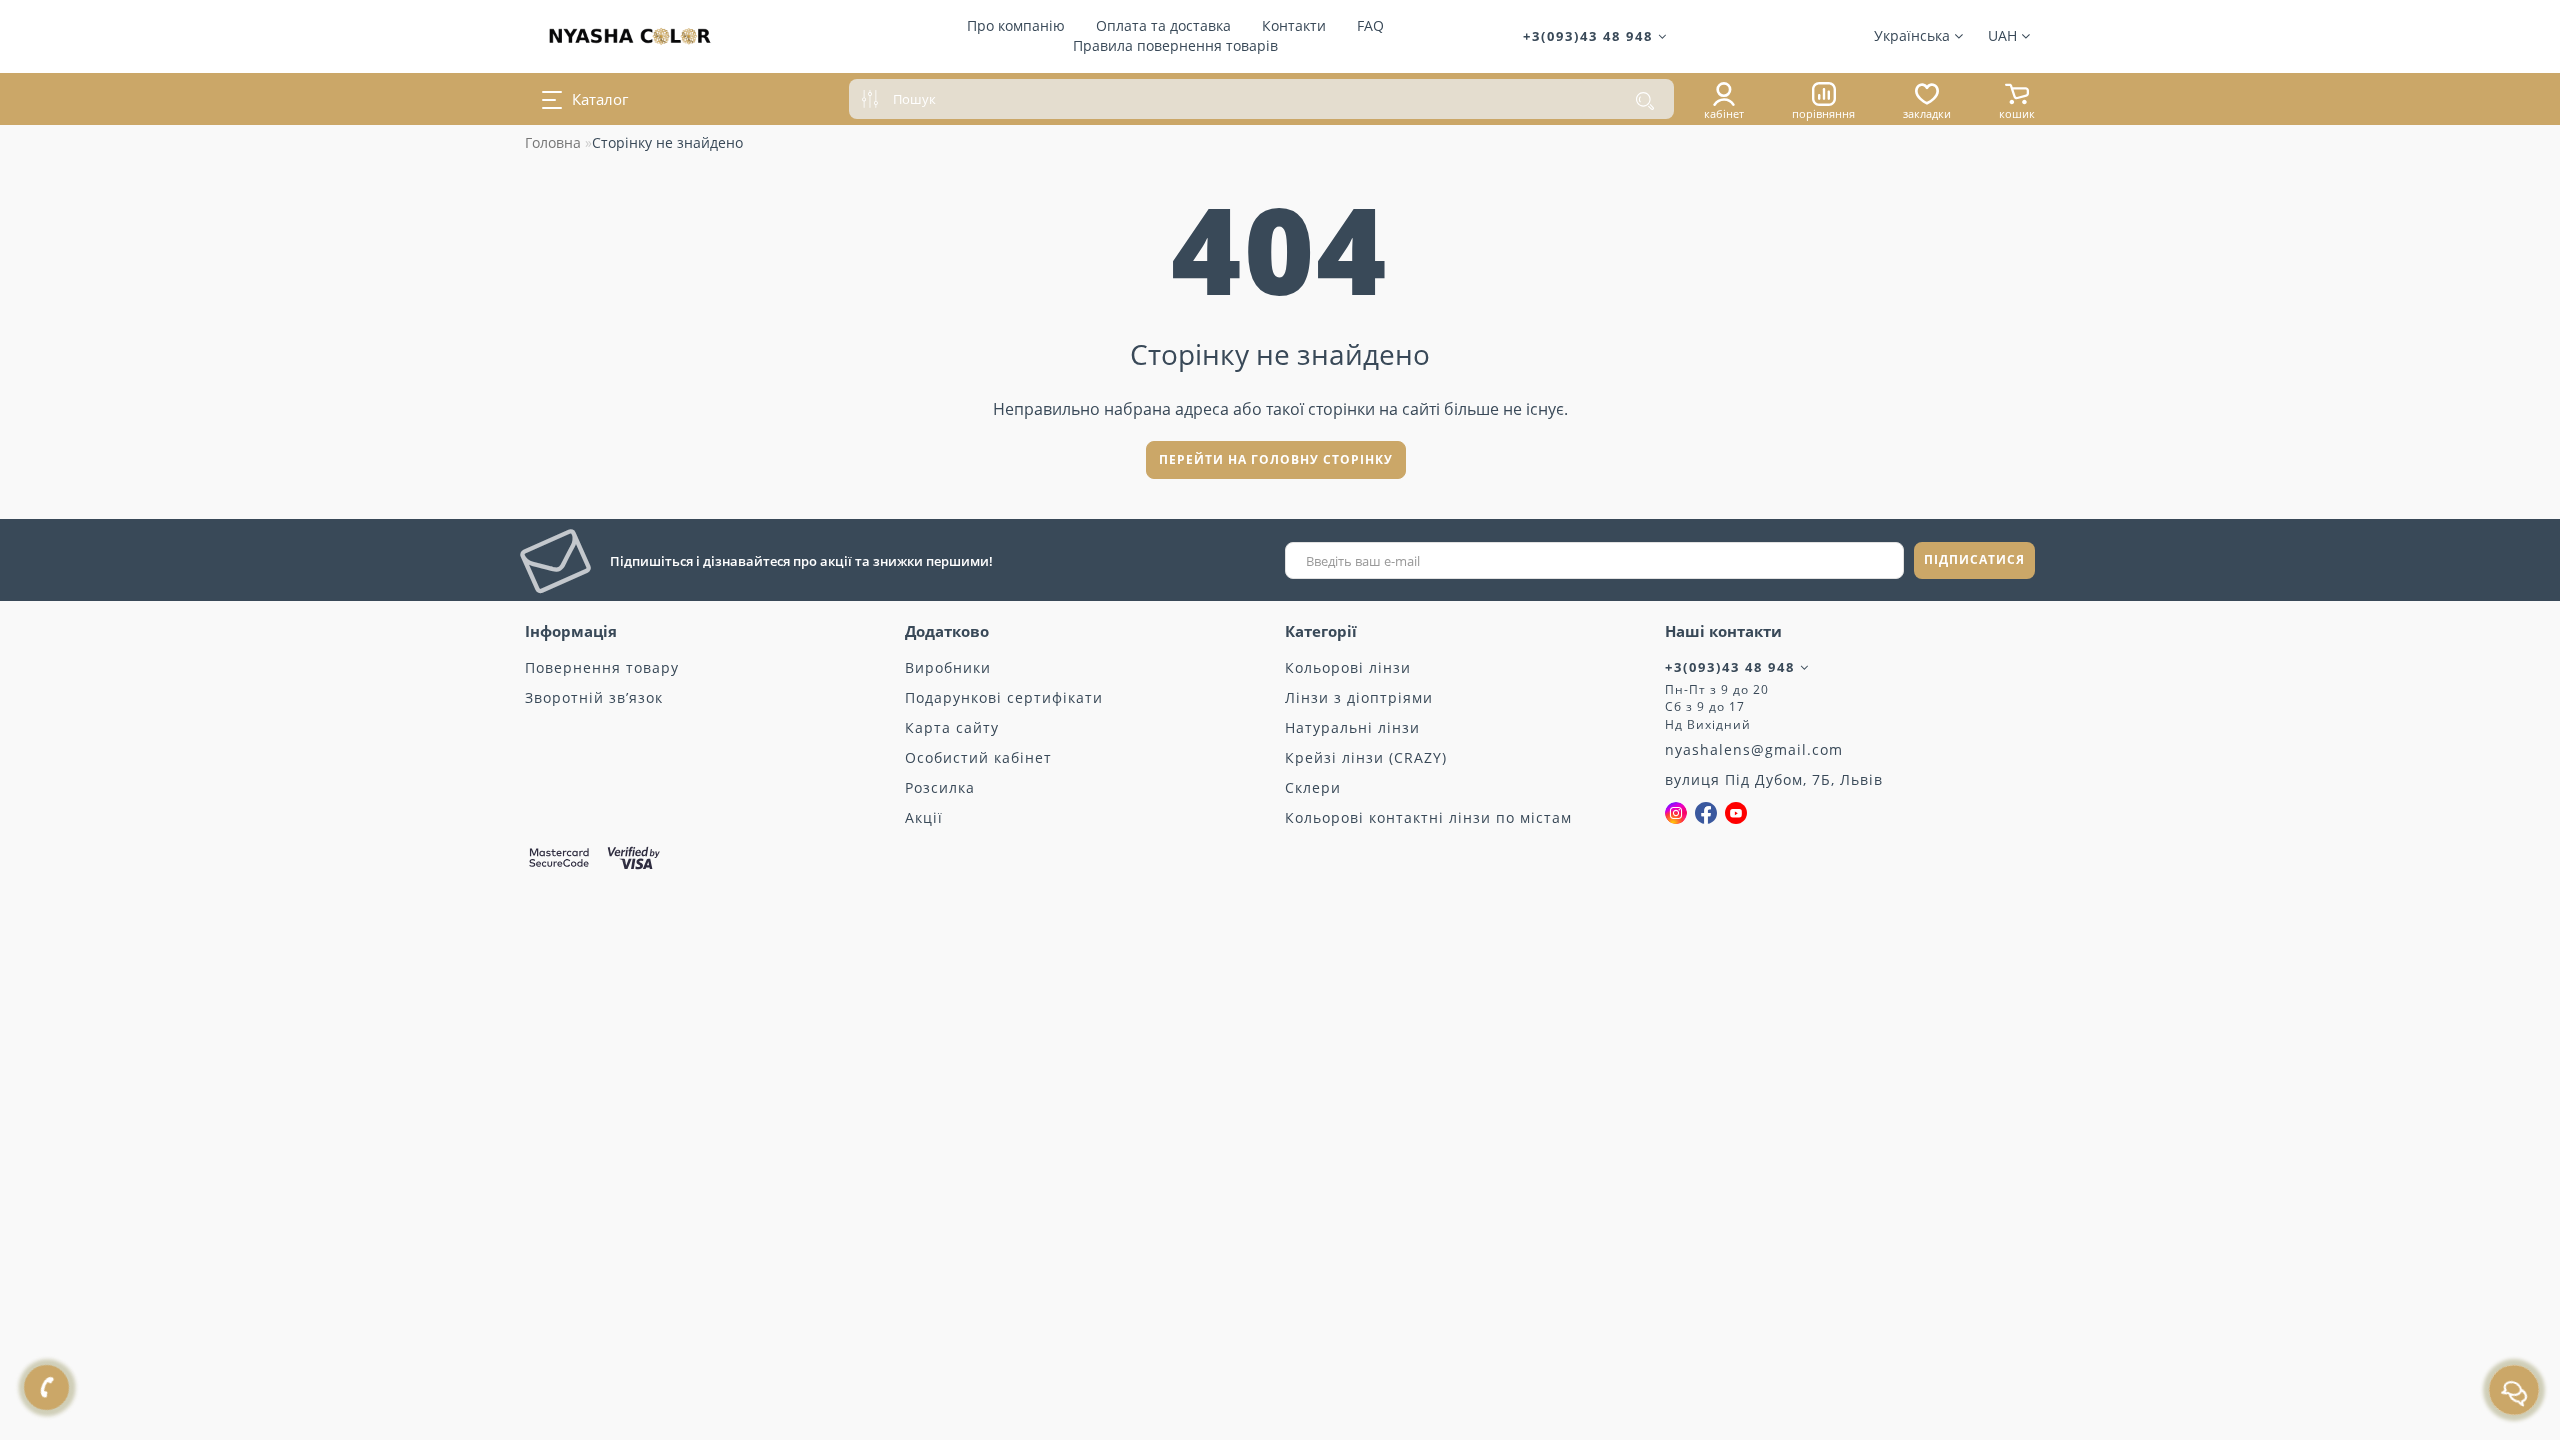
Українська (1914, 35)
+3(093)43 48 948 (1590, 36)
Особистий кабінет (978, 757)
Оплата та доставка (1163, 25)
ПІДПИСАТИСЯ (1974, 559)
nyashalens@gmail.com (1754, 749)
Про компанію (1016, 25)
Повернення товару (602, 667)
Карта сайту (952, 727)
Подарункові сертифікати (1004, 697)
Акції (924, 817)
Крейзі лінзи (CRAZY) (1366, 757)
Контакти (1294, 25)
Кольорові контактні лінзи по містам (1428, 817)
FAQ (1370, 25)
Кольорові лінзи (1348, 667)
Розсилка (940, 787)
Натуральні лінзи (1352, 727)
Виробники (948, 667)
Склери (1313, 787)
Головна (553, 142)
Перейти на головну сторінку (1276, 459)
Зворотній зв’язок (594, 697)
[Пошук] (1645, 101)
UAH (2004, 35)
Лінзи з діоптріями (1359, 697)
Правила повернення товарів (1175, 45)
